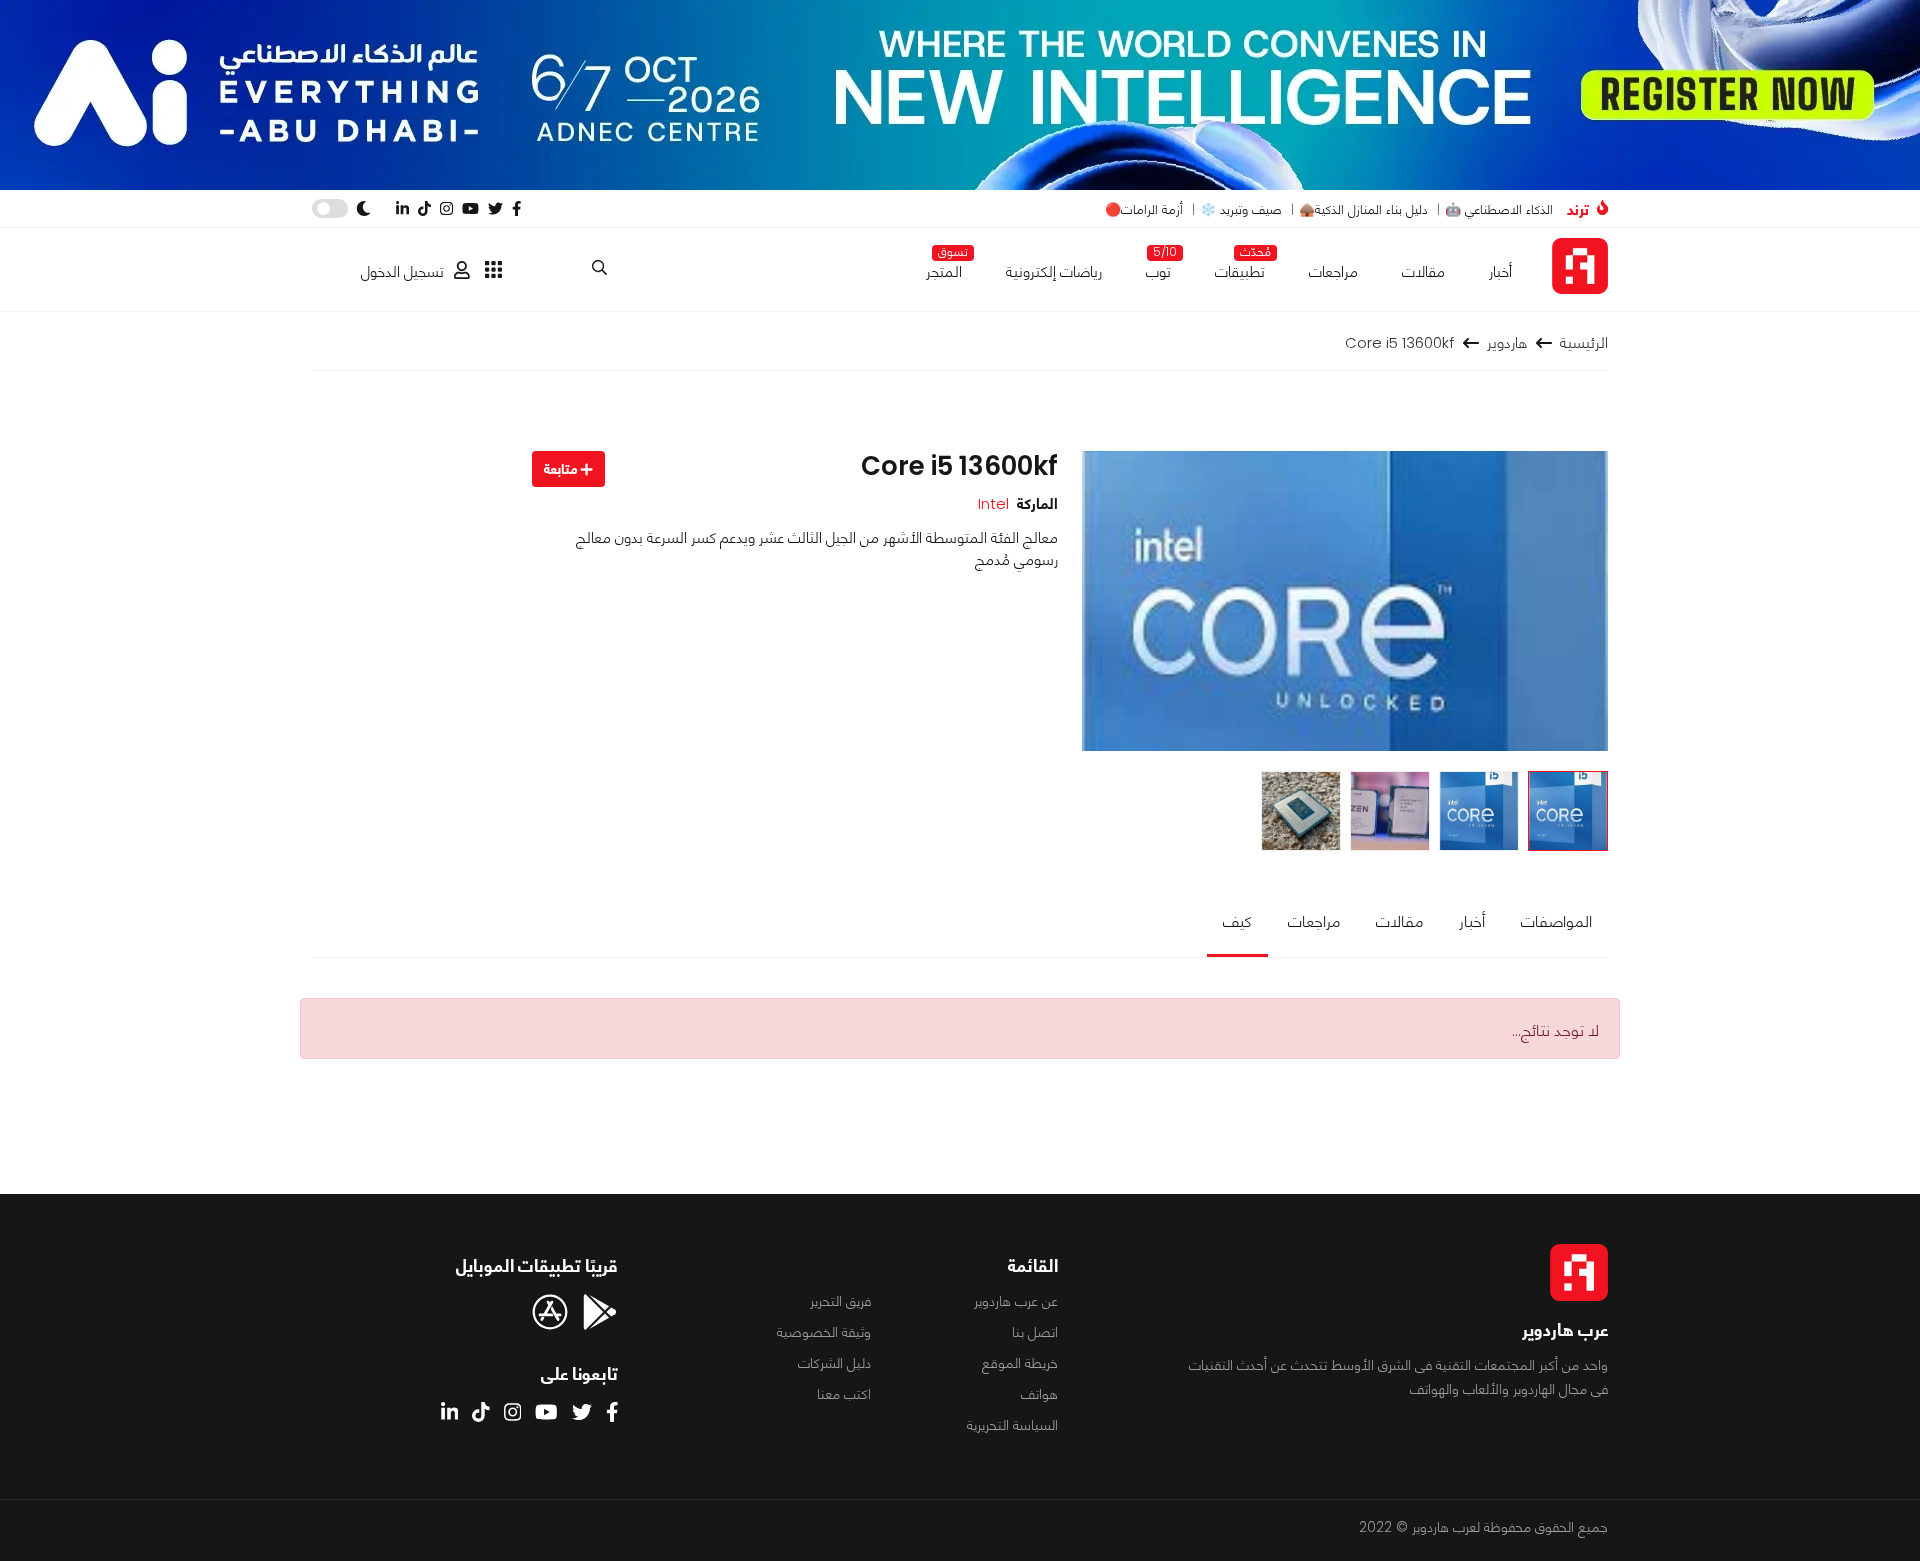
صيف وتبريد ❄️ (1241, 209)
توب (1158, 267)
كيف (1237, 921)
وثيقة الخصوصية (824, 1332)
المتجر (944, 267)
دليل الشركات (834, 1363)
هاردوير (1507, 342)
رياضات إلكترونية (1054, 271)
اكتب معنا (844, 1394)
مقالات (1423, 271)
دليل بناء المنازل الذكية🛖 (1363, 209)
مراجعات (1333, 271)
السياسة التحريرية (1012, 1425)
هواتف (1039, 1394)
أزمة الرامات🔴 (1144, 209)
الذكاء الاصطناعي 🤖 (1499, 209)
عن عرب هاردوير (1016, 1301)
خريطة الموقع (1020, 1363)
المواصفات (1556, 921)
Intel (993, 503)
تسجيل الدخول (402, 271)
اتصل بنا (1035, 1332)
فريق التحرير (840, 1301)
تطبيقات (1240, 267)
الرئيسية (1584, 342)
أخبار (1500, 271)
